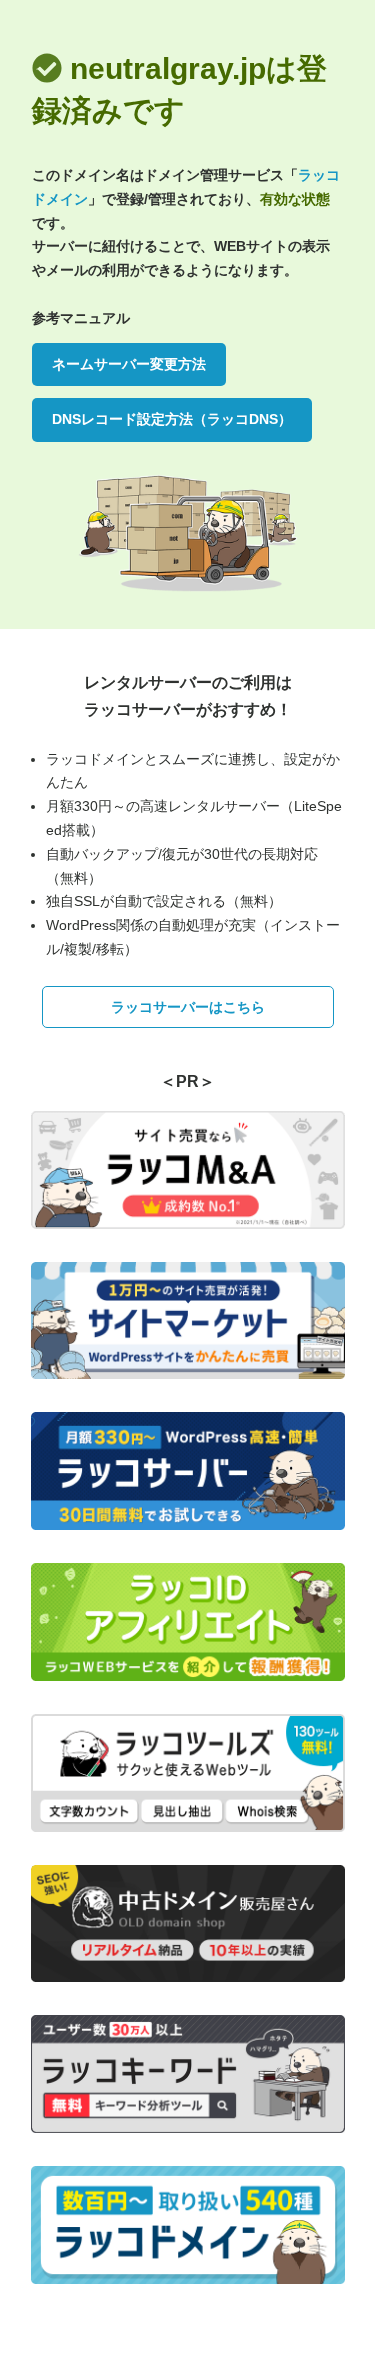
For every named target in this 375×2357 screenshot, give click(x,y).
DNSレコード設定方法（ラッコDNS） (172, 419)
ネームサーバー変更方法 (129, 364)
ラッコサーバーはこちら (188, 1007)
